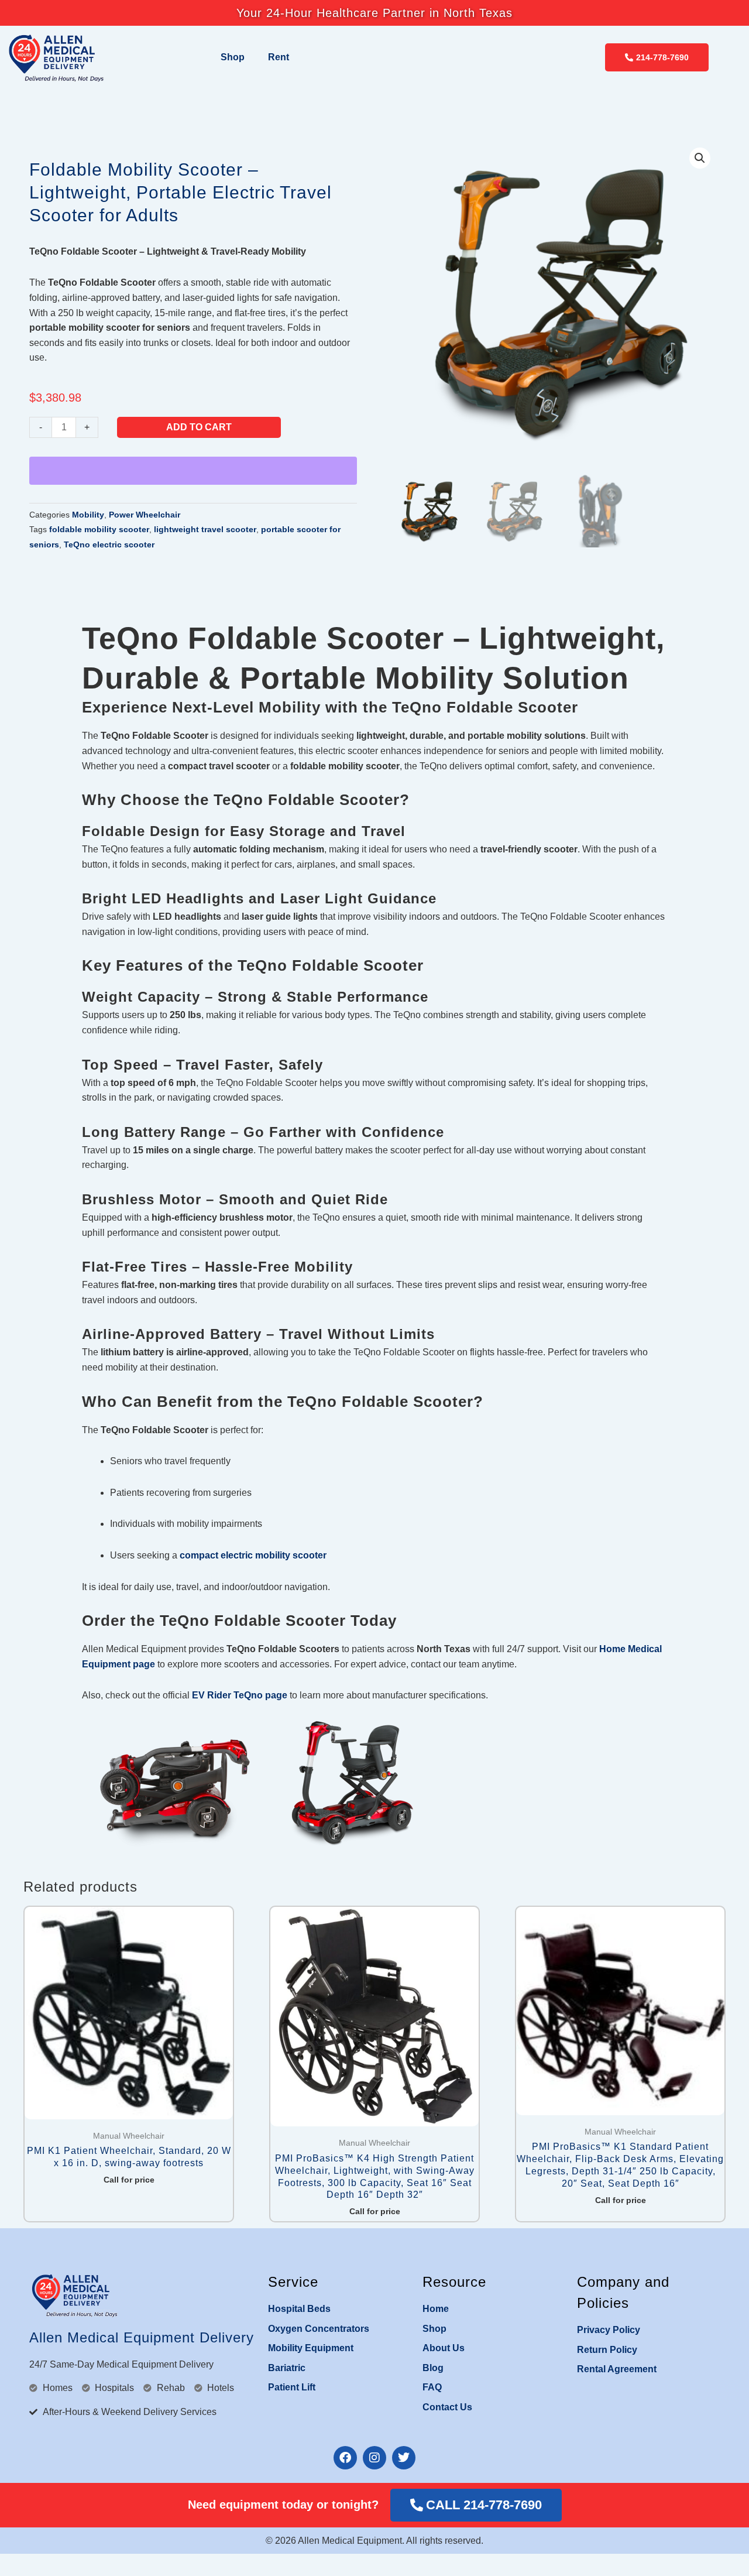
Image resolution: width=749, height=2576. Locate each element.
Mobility (88, 515)
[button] (700, 158)
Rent (279, 57)
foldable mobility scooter (99, 529)
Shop (233, 57)
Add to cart (199, 427)
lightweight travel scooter (205, 529)
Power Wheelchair (145, 515)
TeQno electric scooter (109, 544)
